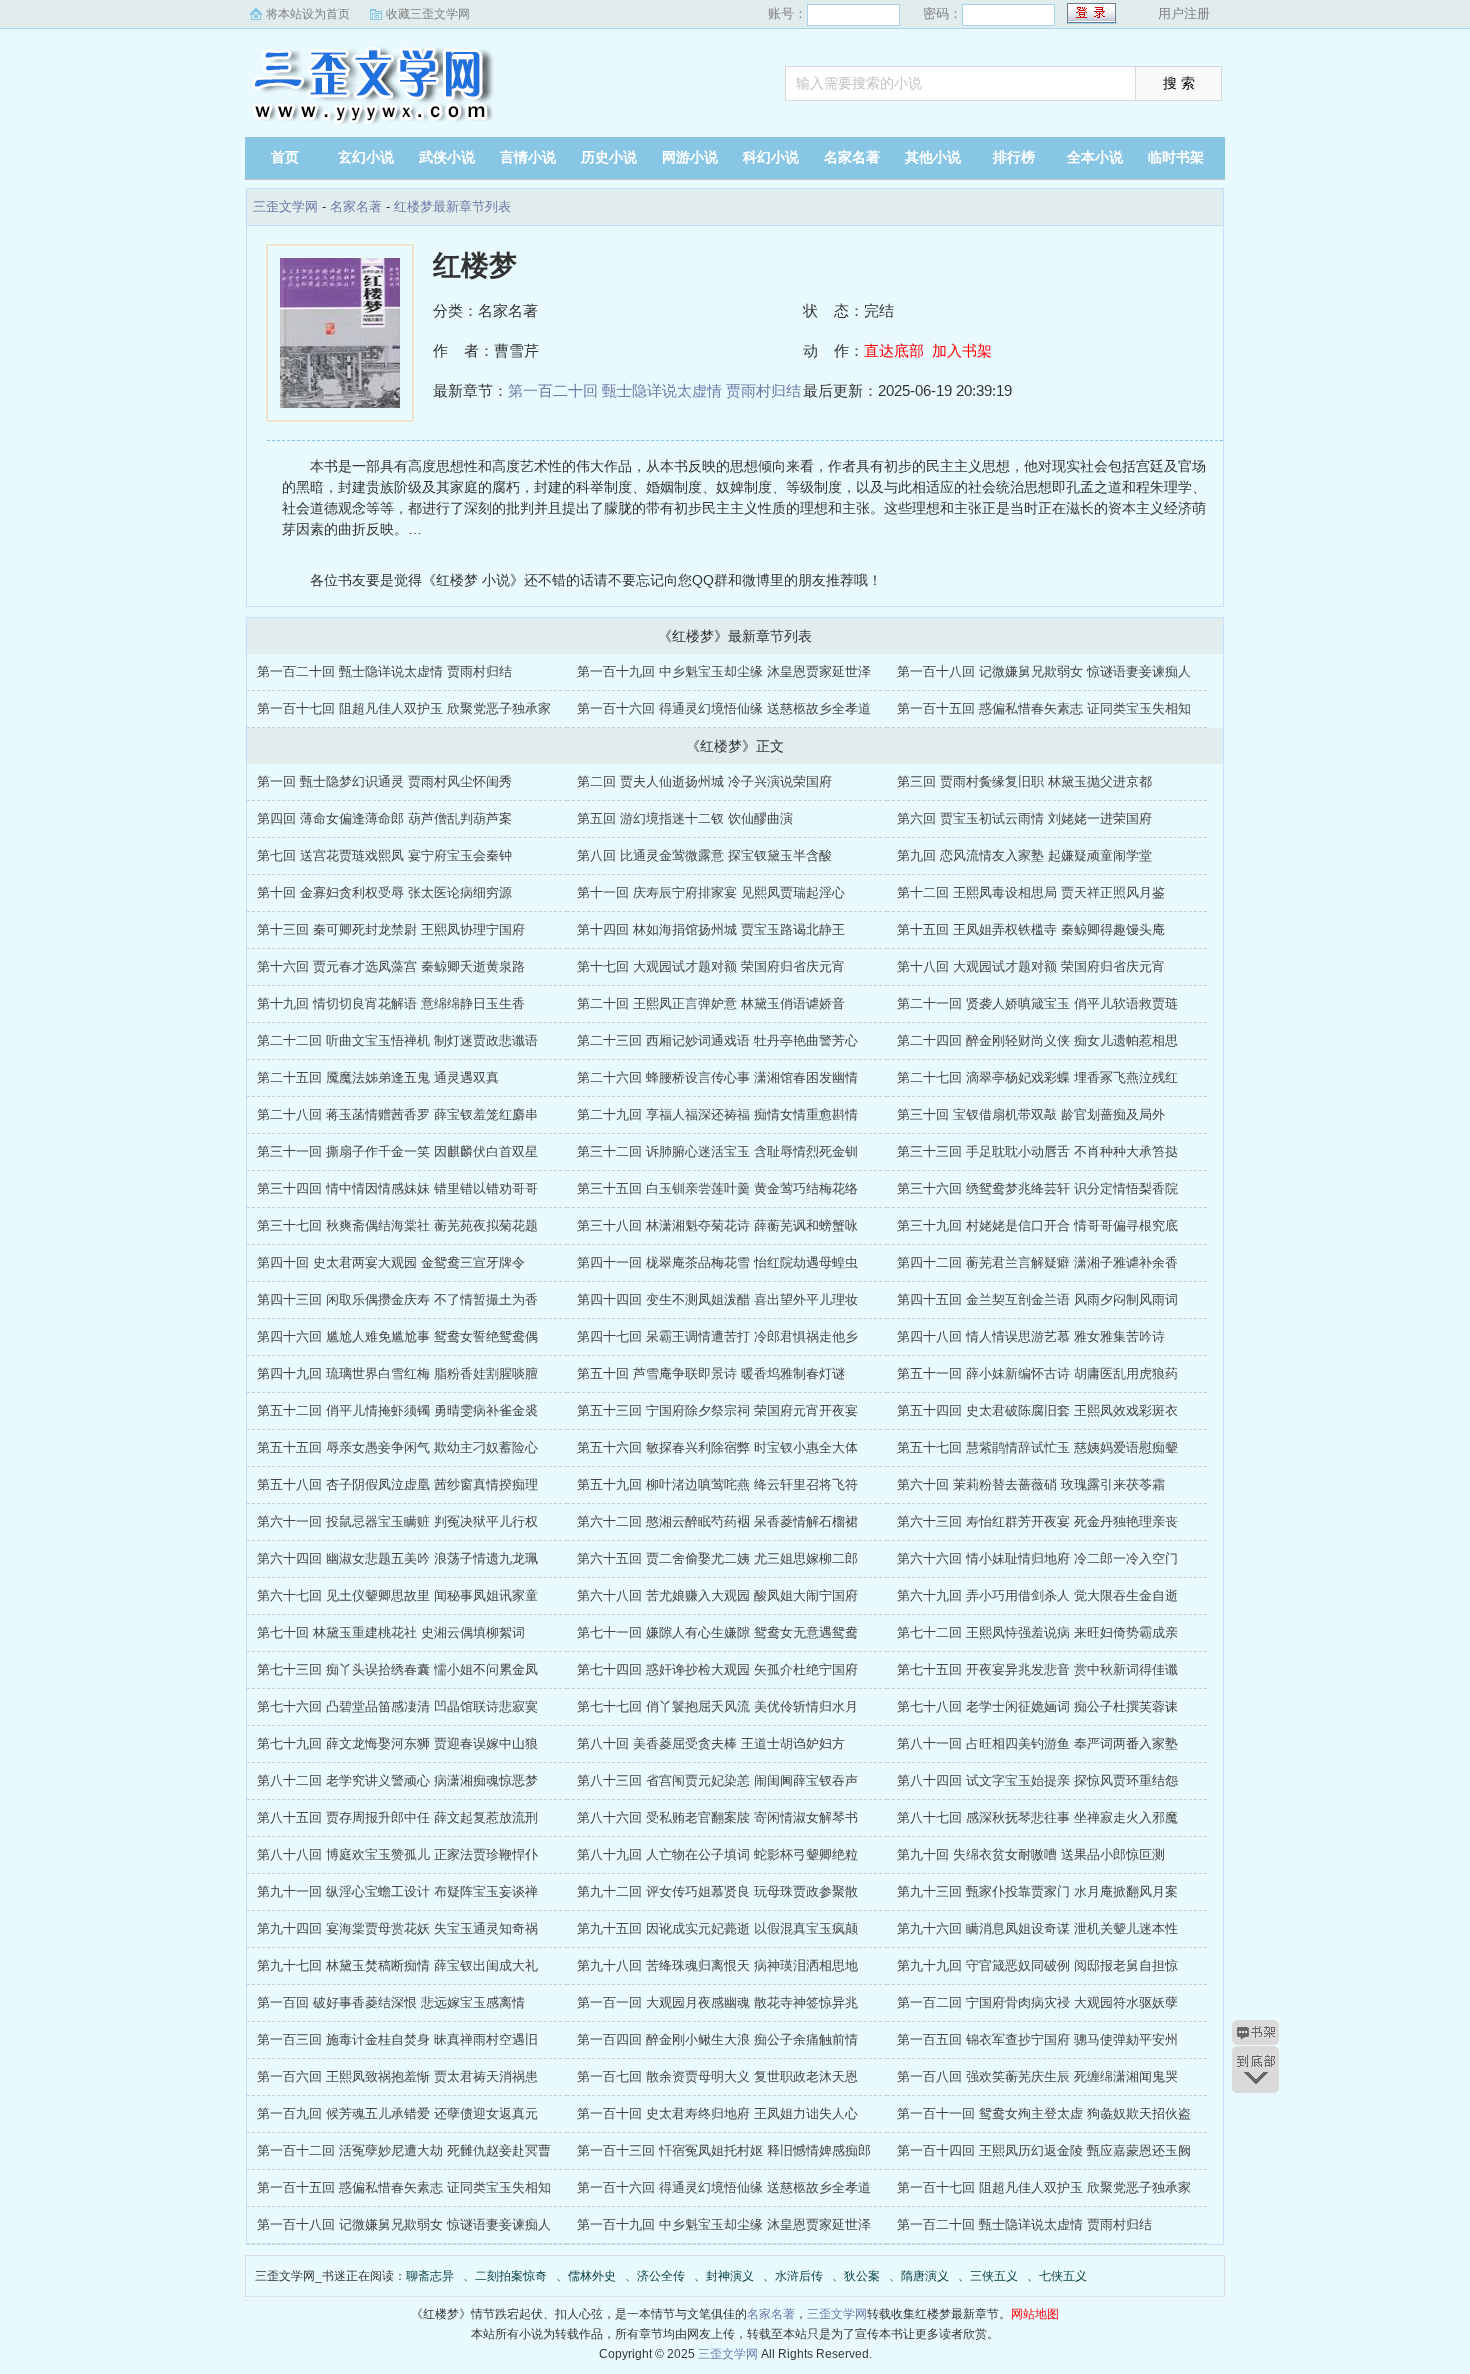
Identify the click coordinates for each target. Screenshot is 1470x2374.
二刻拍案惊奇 (511, 2276)
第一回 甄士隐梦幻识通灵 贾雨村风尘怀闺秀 (384, 781)
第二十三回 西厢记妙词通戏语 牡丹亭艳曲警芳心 (717, 1040)
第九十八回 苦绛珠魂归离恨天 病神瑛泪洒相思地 (717, 1965)
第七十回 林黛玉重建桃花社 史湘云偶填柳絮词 (391, 1632)
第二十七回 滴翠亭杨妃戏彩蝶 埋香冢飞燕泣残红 (1037, 1077)
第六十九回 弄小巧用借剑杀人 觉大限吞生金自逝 (1037, 1595)
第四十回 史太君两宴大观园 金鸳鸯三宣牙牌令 (391, 1262)
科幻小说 (771, 157)
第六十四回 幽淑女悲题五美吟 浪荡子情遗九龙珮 (397, 1558)
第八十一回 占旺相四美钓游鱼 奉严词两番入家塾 (1037, 1743)
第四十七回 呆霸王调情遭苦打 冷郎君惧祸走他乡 (717, 1336)
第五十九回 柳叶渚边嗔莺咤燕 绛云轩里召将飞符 (717, 1484)
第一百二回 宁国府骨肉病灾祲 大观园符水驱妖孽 (1037, 2002)
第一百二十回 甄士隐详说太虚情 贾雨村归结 (654, 390)
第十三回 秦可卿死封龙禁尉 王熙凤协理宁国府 (391, 929)
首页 (285, 157)
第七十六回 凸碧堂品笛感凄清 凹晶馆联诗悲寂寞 (397, 1706)
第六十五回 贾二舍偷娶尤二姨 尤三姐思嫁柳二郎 (717, 1558)
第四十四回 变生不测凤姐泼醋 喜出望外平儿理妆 (717, 1299)
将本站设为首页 (308, 14)
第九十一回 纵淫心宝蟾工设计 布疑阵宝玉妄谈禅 (397, 1891)
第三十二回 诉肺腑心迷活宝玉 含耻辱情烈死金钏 (717, 1151)
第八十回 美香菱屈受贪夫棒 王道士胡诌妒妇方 (711, 1743)
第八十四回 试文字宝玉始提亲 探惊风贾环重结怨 (1037, 1780)
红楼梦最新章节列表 (452, 206)
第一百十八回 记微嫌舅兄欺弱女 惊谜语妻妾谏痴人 (1044, 671)
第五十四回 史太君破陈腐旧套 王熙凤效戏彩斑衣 (1037, 1410)
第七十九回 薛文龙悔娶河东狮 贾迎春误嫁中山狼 (397, 1743)
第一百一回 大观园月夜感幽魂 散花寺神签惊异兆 (717, 2002)
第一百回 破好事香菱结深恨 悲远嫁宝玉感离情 (391, 2002)
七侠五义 (1063, 2276)
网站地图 (1035, 2314)
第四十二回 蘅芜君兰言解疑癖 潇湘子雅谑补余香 (1037, 1262)
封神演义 (730, 2276)
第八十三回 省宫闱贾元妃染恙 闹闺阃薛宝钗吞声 (717, 1780)
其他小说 (933, 157)
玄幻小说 (366, 157)
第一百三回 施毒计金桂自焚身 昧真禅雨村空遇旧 (397, 2039)
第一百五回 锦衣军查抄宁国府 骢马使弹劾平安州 (1037, 2039)
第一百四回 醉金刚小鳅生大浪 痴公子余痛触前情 (717, 2039)
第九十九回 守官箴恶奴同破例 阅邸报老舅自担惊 (1037, 1965)
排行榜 (1014, 157)
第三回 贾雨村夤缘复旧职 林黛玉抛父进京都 (1024, 781)
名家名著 (852, 157)
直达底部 (894, 350)
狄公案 (862, 2276)
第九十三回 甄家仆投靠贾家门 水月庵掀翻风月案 (1037, 1891)
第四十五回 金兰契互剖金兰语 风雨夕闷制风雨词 (1037, 1299)
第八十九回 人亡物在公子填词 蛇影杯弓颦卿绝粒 (717, 1854)
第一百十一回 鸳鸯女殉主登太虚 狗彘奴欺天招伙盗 (1044, 2113)
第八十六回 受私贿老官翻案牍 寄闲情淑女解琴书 (717, 1817)
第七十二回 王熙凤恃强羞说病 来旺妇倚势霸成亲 (1037, 1632)
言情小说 (528, 157)
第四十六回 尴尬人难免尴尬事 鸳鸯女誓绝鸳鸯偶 (397, 1336)
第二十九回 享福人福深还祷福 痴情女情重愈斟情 (717, 1114)
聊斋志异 (430, 2276)
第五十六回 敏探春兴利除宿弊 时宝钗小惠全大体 (717, 1447)
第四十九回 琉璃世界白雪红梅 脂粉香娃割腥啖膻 (397, 1373)
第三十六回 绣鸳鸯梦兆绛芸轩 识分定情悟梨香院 (1037, 1188)
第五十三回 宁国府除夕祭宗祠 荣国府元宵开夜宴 (717, 1410)
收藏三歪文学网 (428, 14)
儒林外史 (592, 2276)
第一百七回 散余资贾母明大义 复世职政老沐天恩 (717, 2076)
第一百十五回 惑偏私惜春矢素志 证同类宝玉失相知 (1044, 708)
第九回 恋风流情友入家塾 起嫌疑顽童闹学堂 (1024, 855)
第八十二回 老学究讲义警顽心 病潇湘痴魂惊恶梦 (397, 1780)
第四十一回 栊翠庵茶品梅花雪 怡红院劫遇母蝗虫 (717, 1262)
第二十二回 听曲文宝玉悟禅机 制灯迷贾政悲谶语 (397, 1040)
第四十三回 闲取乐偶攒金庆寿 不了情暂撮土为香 (397, 1299)
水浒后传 (799, 2276)
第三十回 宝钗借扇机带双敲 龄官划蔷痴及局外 (1031, 1114)
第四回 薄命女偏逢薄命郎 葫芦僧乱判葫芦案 (384, 818)
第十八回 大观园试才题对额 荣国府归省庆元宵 (1031, 966)
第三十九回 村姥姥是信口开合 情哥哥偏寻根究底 (1037, 1225)
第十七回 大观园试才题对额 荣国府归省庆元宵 (711, 966)
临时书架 (1176, 157)
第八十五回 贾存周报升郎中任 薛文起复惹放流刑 (397, 1817)
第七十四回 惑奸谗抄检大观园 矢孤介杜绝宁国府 (717, 1669)
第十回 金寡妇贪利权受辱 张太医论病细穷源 (384, 892)
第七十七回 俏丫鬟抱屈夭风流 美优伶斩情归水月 (717, 1706)
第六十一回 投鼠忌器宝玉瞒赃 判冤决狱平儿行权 (397, 1521)
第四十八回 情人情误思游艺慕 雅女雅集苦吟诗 (1031, 1336)
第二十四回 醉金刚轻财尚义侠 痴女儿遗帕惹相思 (1037, 1040)
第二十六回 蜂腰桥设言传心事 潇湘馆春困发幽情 (717, 1077)
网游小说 (690, 157)
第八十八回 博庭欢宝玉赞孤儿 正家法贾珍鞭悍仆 (397, 1854)
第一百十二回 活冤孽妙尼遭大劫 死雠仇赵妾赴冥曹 (404, 2150)
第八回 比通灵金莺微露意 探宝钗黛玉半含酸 (704, 855)
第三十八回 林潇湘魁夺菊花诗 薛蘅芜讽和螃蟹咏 (717, 1225)
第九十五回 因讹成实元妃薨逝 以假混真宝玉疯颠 (717, 1928)
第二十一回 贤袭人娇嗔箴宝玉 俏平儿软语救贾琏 (1037, 1003)
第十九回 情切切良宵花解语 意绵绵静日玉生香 (391, 1003)
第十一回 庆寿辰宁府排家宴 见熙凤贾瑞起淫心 (711, 892)
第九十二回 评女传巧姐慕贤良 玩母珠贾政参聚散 (717, 1891)
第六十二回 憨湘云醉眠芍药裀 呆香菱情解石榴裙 (717, 1521)
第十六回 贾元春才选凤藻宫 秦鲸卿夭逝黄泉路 (391, 966)
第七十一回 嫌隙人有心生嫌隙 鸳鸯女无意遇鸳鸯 (717, 1632)
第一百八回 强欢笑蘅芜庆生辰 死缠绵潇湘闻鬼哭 (1037, 2076)
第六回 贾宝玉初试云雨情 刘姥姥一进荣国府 (1024, 818)
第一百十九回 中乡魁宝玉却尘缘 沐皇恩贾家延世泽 (724, 671)
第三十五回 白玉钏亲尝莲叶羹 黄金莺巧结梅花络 (717, 1188)
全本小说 (1095, 157)
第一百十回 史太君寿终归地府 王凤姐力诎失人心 (717, 2113)
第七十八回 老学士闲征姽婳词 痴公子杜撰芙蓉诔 (1037, 1706)
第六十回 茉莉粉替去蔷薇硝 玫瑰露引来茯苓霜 (1031, 1484)
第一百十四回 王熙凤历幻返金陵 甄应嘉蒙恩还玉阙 (1044, 2150)
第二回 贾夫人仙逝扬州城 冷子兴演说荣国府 (704, 781)
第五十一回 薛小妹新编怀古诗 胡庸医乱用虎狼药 (1037, 1373)
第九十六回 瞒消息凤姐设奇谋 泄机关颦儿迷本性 (1037, 1928)
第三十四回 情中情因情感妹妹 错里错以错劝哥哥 (397, 1188)
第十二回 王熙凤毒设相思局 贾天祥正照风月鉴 (1031, 892)
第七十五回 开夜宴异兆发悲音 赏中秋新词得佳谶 (1037, 1669)
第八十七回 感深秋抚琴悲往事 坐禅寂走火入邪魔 (1037, 1817)
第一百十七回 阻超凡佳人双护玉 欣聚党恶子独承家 (404, 708)
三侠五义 (994, 2276)
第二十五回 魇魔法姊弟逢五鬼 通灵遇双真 (378, 1077)
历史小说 (609, 157)
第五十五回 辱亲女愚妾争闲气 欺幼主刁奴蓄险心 (397, 1447)
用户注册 (1184, 13)
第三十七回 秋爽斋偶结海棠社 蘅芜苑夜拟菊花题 (397, 1225)
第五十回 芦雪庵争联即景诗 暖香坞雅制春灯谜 (711, 1373)
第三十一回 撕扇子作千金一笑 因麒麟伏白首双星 (397, 1151)
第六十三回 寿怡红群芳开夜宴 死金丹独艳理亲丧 (1037, 1521)
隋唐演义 (925, 2276)
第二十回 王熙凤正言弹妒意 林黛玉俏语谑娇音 (711, 1003)
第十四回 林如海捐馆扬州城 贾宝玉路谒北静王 (711, 929)
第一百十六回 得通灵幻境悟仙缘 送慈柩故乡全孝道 (724, 708)
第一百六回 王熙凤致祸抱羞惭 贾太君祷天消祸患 (397, 2076)
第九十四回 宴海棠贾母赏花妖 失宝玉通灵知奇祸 (397, 1928)
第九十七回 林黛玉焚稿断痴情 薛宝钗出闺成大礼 (397, 1965)
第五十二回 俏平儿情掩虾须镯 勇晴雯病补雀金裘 (397, 1410)
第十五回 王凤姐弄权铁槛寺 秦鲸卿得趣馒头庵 (1031, 929)
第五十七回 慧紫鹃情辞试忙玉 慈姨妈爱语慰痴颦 (1037, 1447)
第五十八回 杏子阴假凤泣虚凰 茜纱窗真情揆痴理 (397, 1484)
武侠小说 (447, 157)
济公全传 (661, 2276)
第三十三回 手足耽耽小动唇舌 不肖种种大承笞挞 (1037, 1151)
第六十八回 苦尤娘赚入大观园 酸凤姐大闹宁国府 (717, 1595)
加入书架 (962, 350)
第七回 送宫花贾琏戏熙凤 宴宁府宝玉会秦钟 (384, 855)
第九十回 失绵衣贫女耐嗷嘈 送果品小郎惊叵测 (1031, 1854)
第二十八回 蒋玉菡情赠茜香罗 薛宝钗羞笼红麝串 (397, 1114)
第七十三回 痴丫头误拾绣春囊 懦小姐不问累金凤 (397, 1669)
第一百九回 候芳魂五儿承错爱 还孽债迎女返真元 (397, 2113)
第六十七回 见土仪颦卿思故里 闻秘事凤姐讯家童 (397, 1595)
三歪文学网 (370, 85)
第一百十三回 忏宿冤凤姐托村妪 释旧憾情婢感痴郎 (724, 2150)
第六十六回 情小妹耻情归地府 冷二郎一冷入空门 (1037, 1558)
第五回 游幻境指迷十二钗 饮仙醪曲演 (685, 818)
